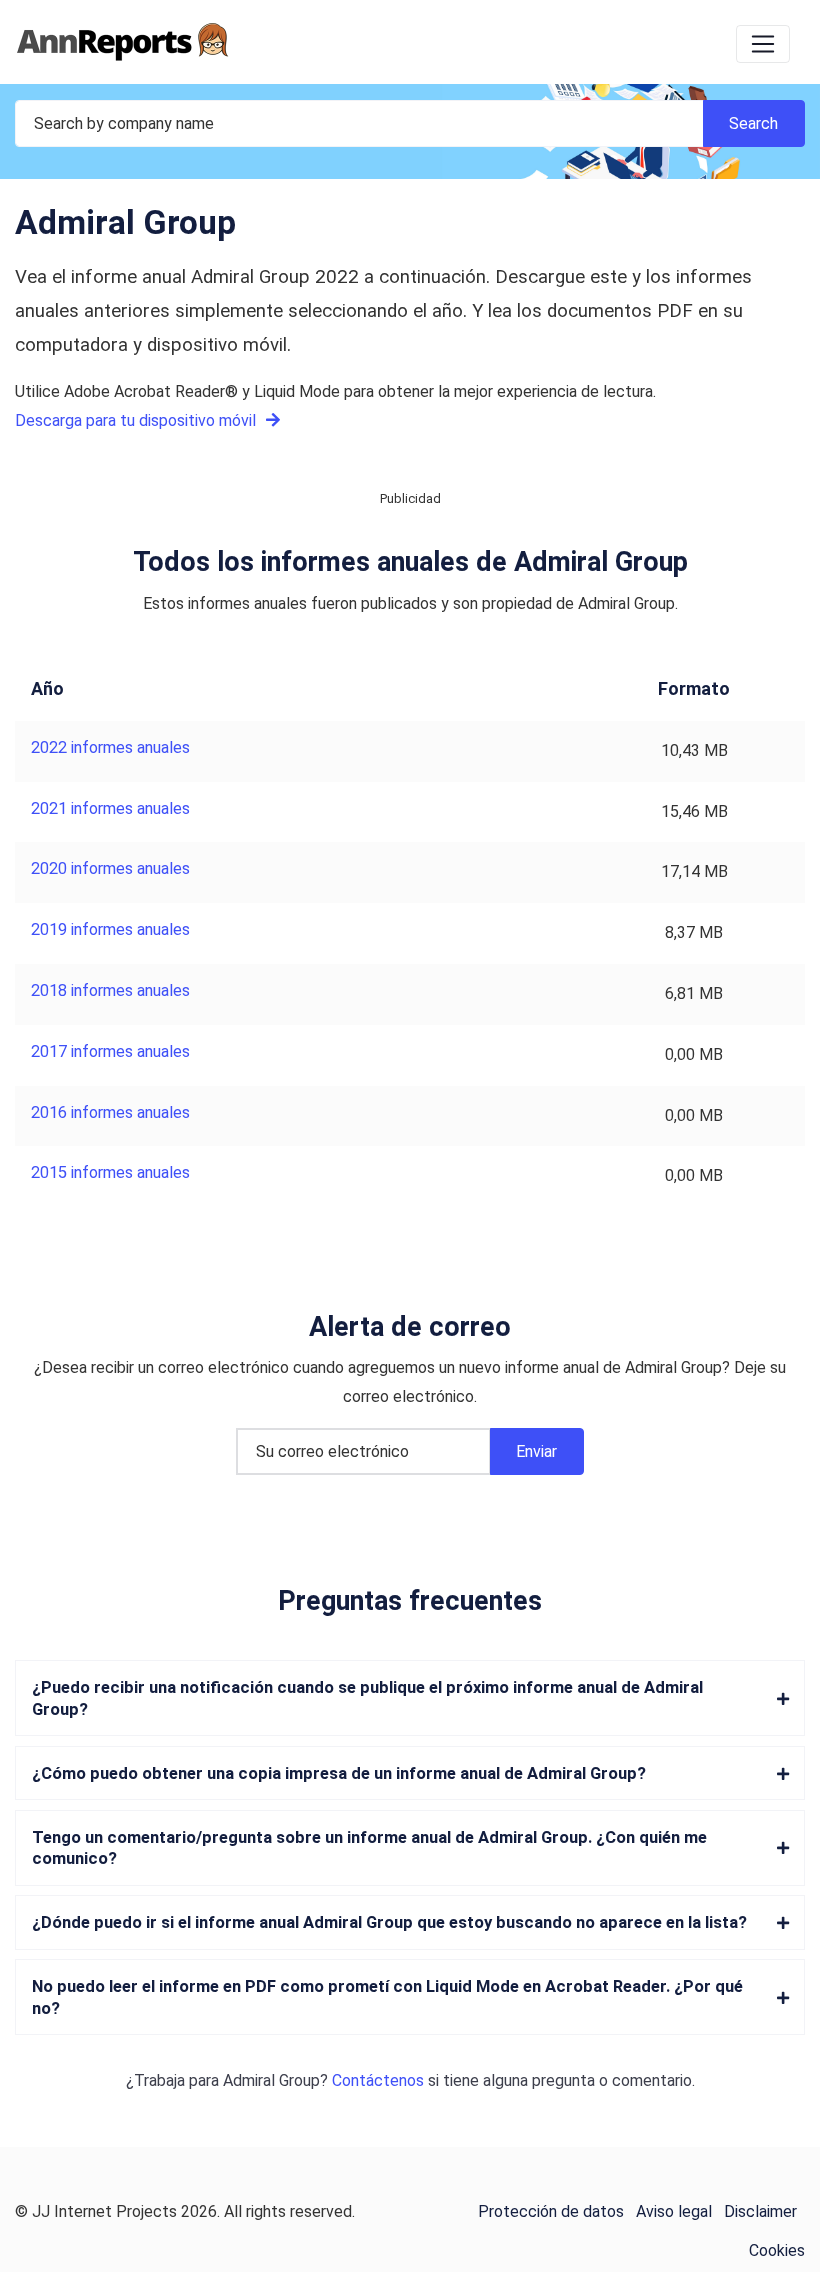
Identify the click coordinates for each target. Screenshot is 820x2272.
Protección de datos (551, 2211)
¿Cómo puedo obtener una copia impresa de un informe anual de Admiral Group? (339, 1773)
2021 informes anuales (110, 808)
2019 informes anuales (110, 929)
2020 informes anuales (110, 868)
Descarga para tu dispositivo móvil (137, 420)
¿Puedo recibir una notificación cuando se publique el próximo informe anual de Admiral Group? (367, 1698)
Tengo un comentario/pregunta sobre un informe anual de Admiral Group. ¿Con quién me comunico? (369, 1848)
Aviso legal (674, 2211)
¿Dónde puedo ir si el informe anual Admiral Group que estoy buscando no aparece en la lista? (389, 1922)
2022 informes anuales (110, 747)
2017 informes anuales (110, 1051)
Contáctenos (378, 2080)
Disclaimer (760, 2211)
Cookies (777, 2250)
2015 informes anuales (110, 1172)
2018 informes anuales (110, 990)
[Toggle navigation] (763, 44)
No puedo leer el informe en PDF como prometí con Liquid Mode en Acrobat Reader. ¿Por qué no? (387, 1997)
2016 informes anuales (110, 1112)
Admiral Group (271, 2080)
